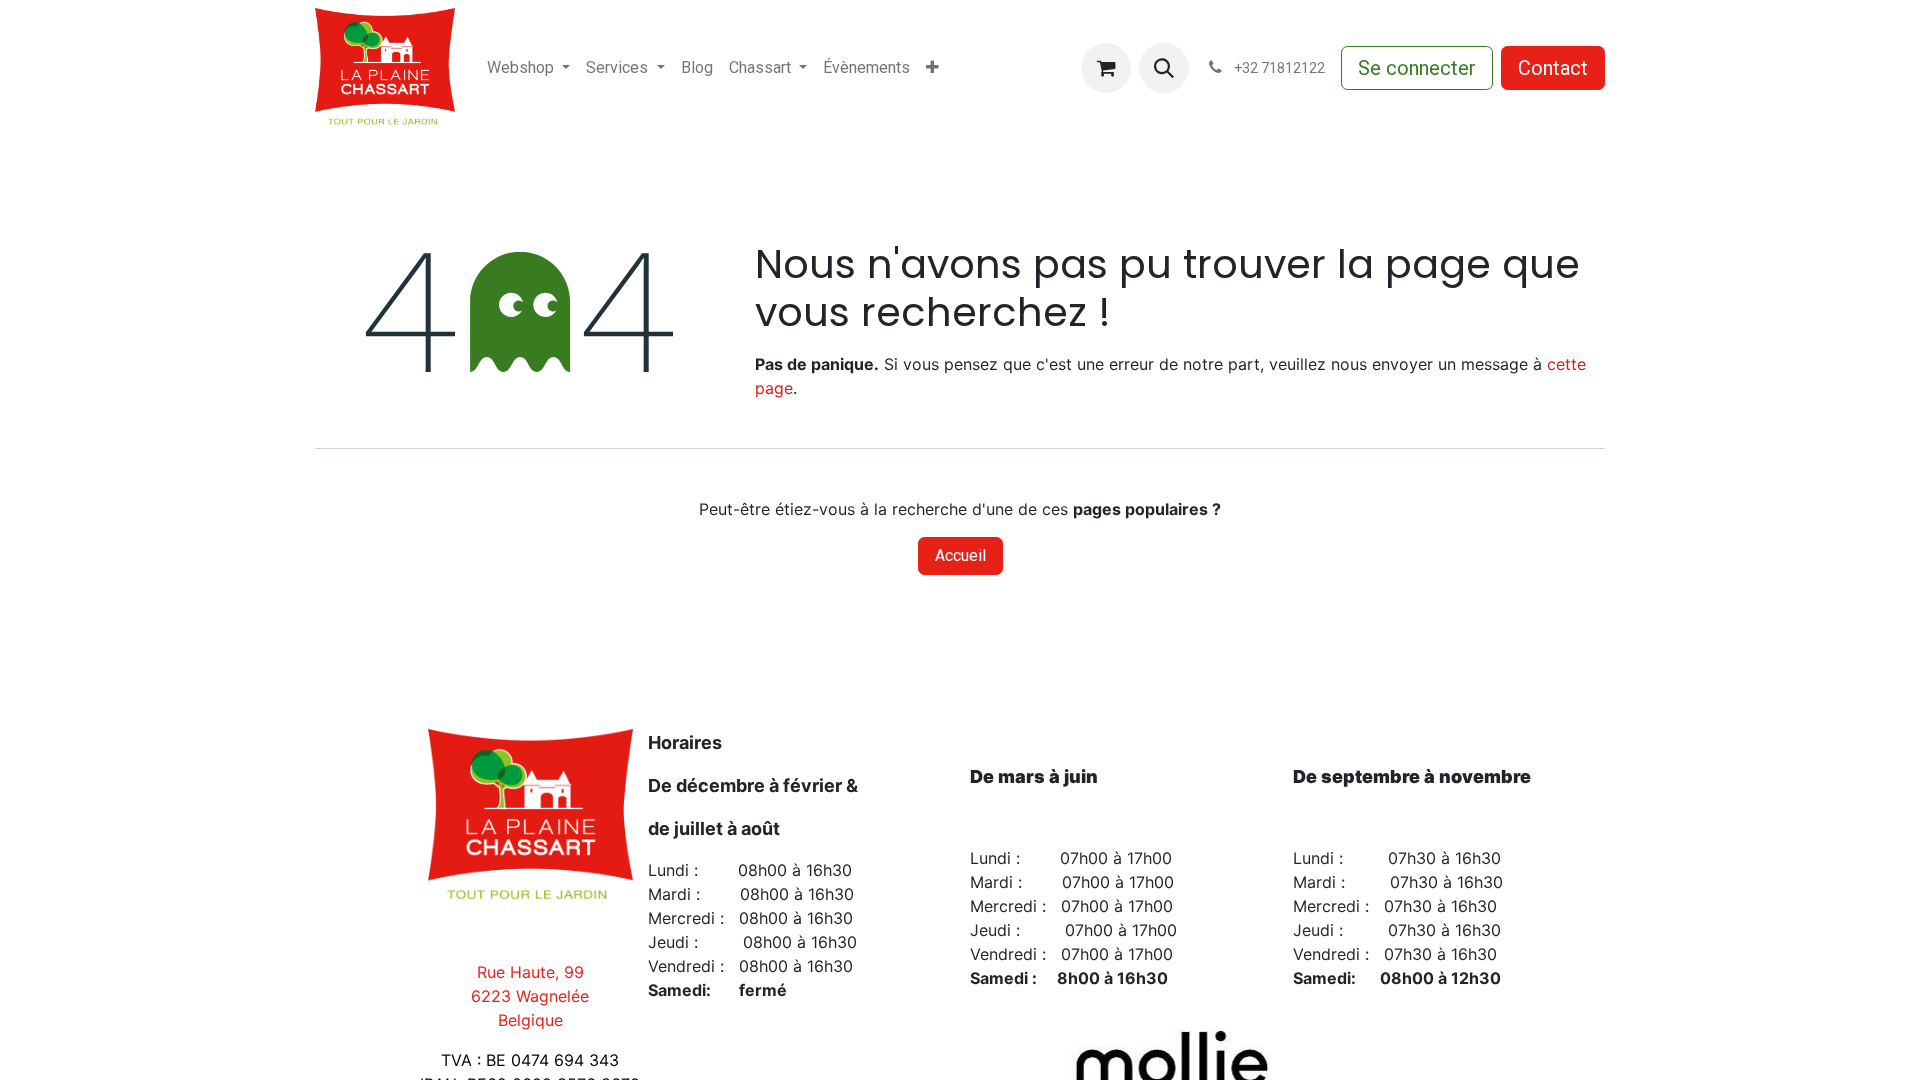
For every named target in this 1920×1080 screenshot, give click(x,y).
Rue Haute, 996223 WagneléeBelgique (530, 996)
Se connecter (1417, 68)
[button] (1164, 68)
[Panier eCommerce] (1106, 68)
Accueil (960, 555)
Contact (1553, 68)
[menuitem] (528, 68)
